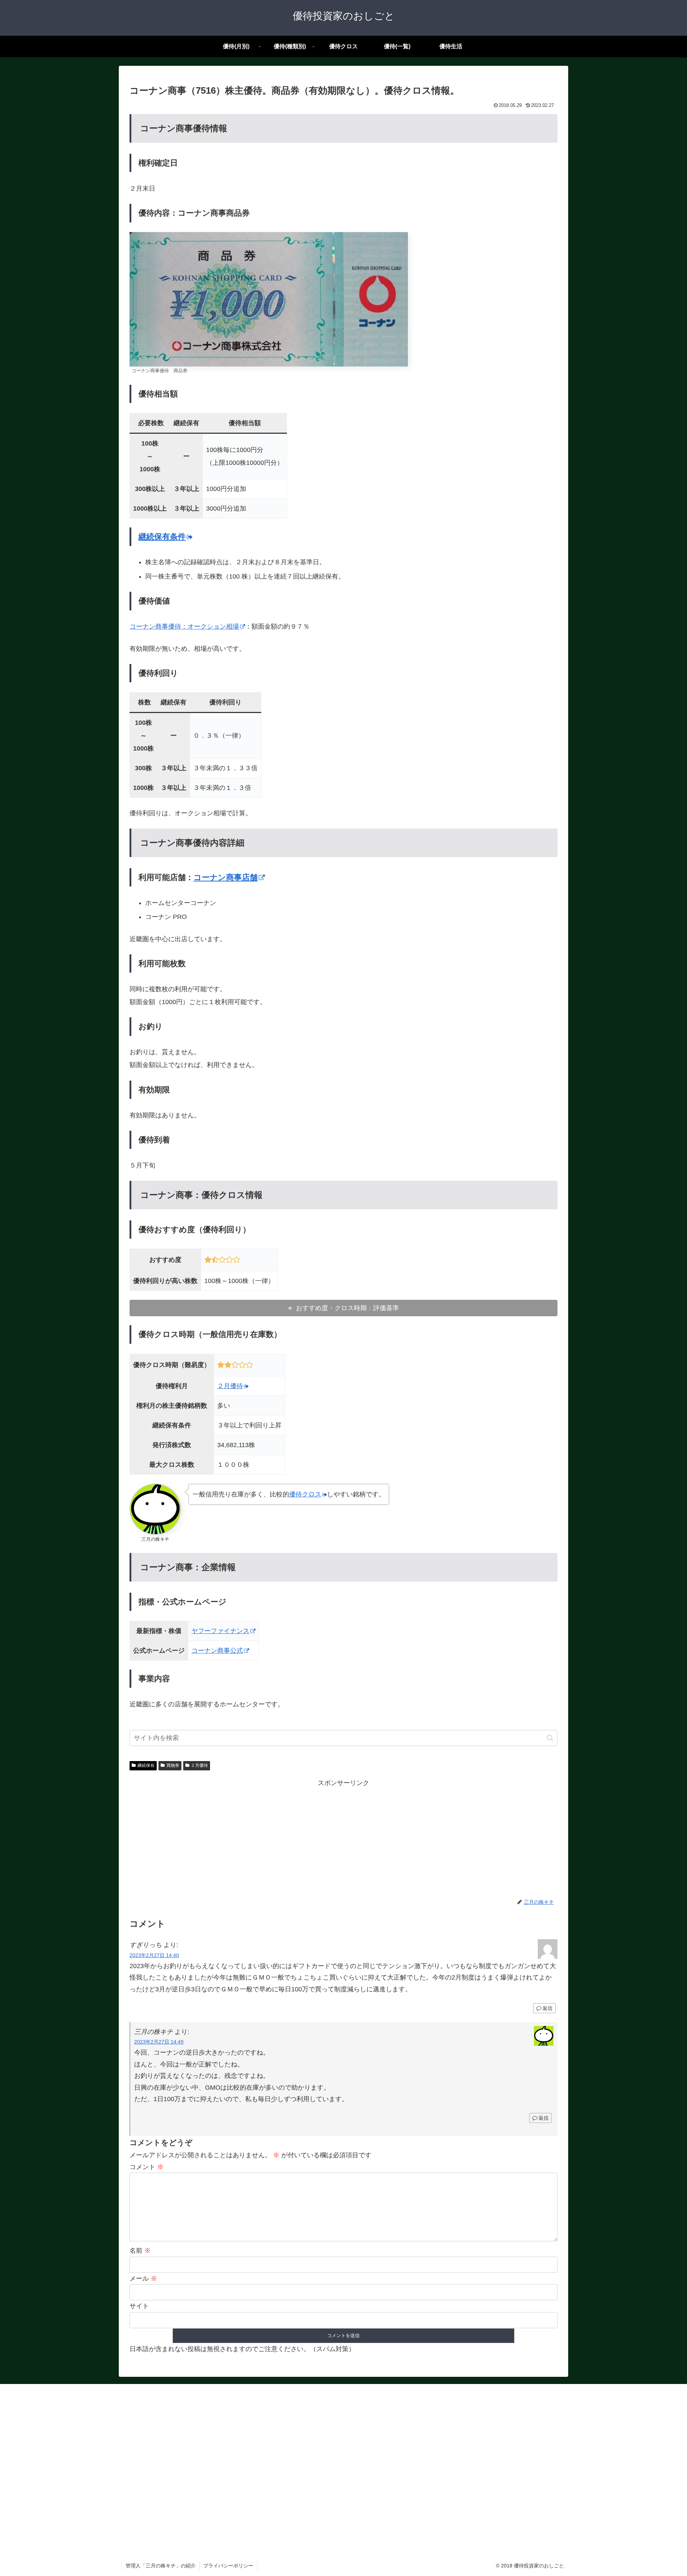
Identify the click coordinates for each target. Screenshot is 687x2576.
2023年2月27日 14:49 (159, 2042)
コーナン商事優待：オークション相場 (184, 626)
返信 (547, 2008)
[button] (550, 1738)
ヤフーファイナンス (220, 1631)
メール (143, 2278)
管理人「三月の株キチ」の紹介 (161, 2566)
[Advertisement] (343, 1839)
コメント (147, 2167)
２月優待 (230, 1386)
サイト (139, 2306)
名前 (140, 2251)
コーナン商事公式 (217, 1651)
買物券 (173, 1765)
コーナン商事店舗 (226, 877)
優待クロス (305, 1494)
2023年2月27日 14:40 (154, 1955)
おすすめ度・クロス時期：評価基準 (347, 1308)
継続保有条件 (162, 537)
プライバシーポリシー (228, 2566)
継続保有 (146, 1765)
